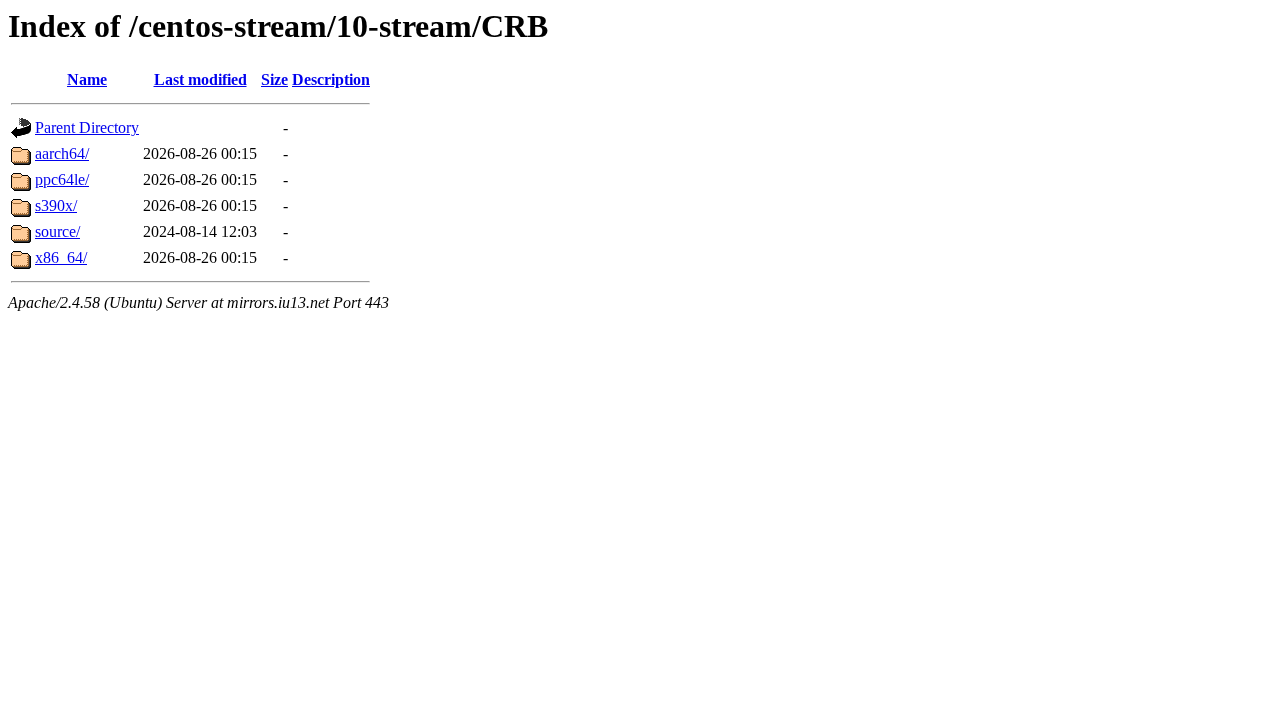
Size (274, 79)
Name (87, 79)
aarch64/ (62, 153)
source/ (57, 231)
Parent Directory (87, 127)
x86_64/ (61, 257)
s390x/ (56, 205)
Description (331, 79)
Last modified (200, 79)
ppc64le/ (62, 179)
